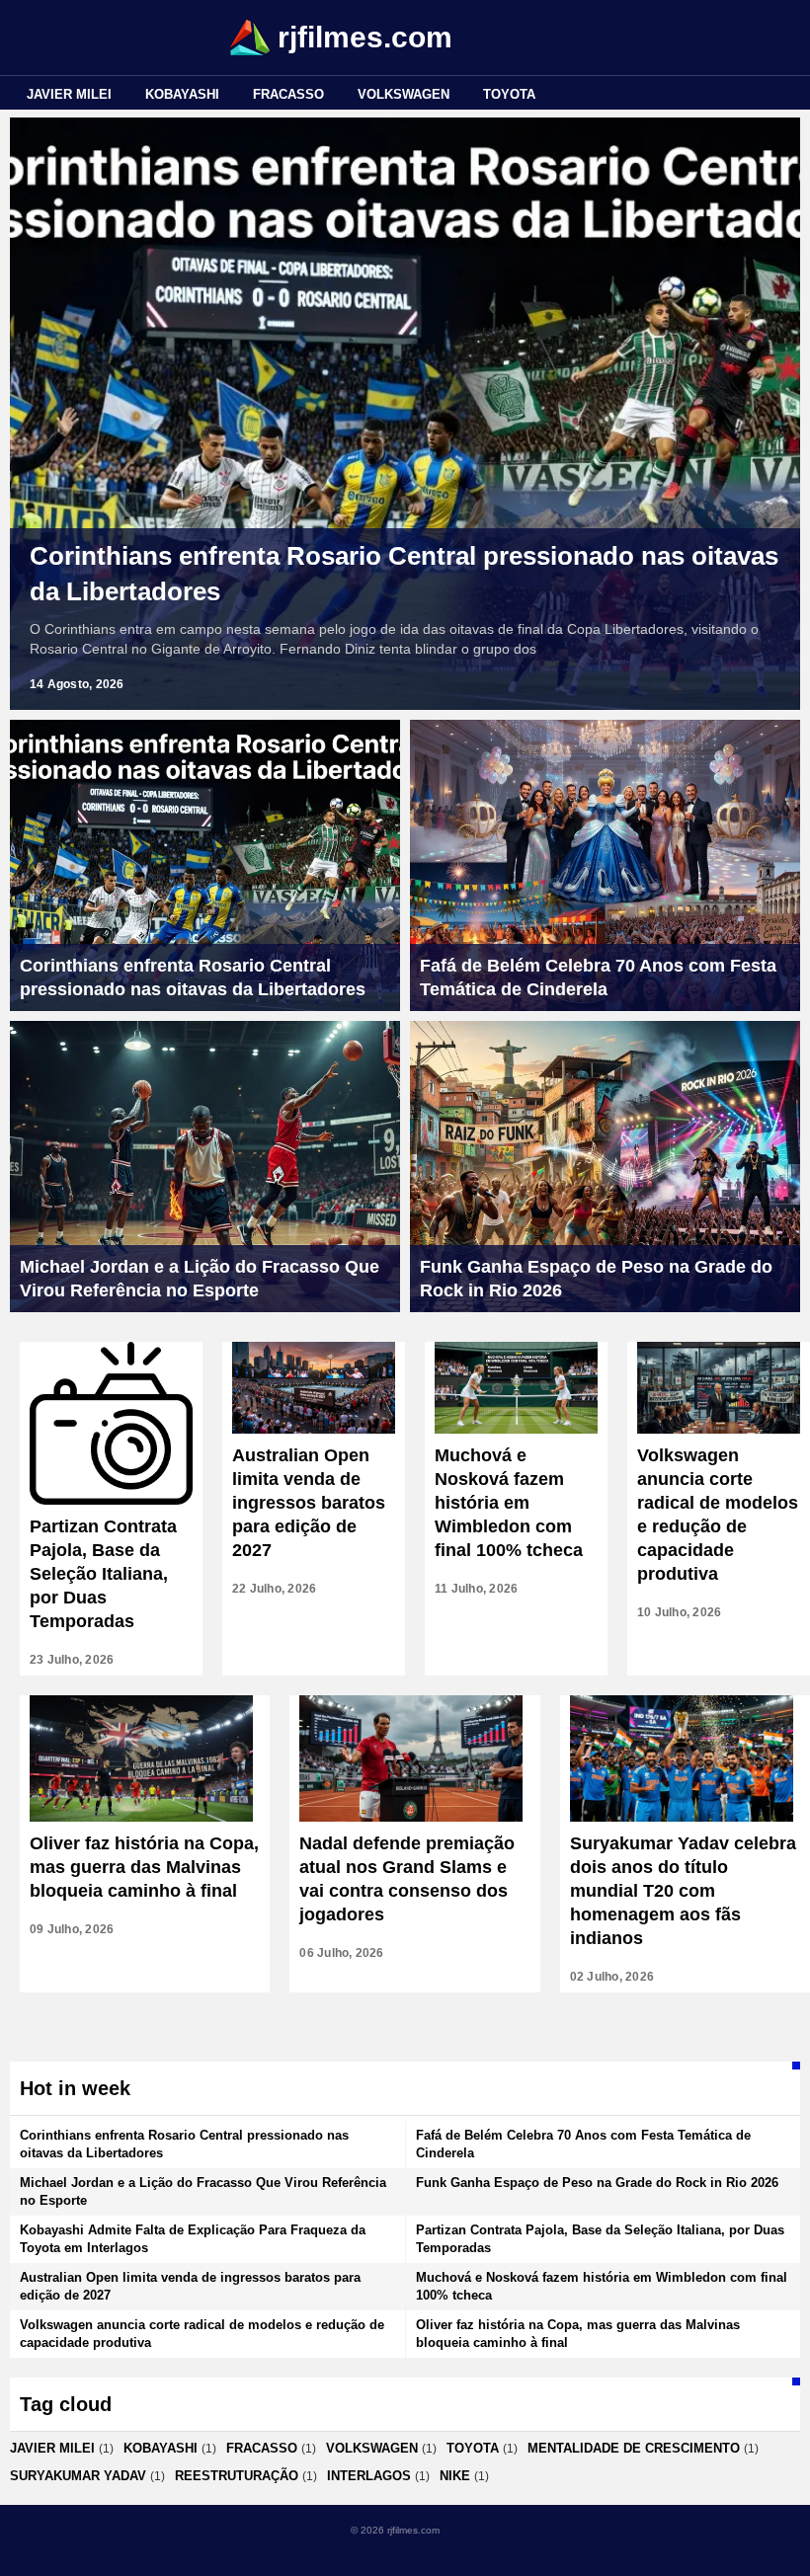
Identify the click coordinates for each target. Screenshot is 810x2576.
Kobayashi (182, 94)
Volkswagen (404, 94)
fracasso (288, 94)
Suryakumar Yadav (78, 2476)
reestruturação (237, 2476)
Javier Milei (69, 94)
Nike (455, 2476)
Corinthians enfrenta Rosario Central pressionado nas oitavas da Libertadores (404, 574)
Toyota (509, 94)
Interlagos (369, 2476)
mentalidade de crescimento (634, 2448)
